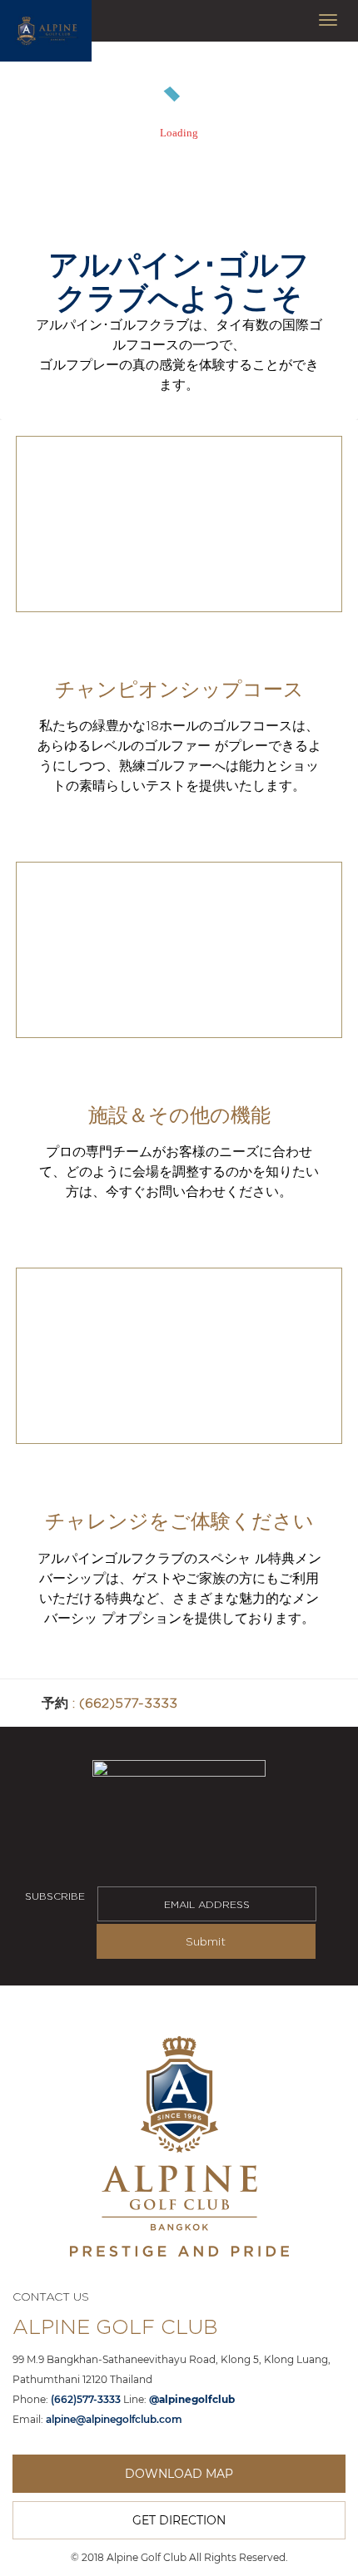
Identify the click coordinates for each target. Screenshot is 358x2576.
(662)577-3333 (128, 1703)
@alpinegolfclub (192, 2399)
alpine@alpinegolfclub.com (114, 2419)
